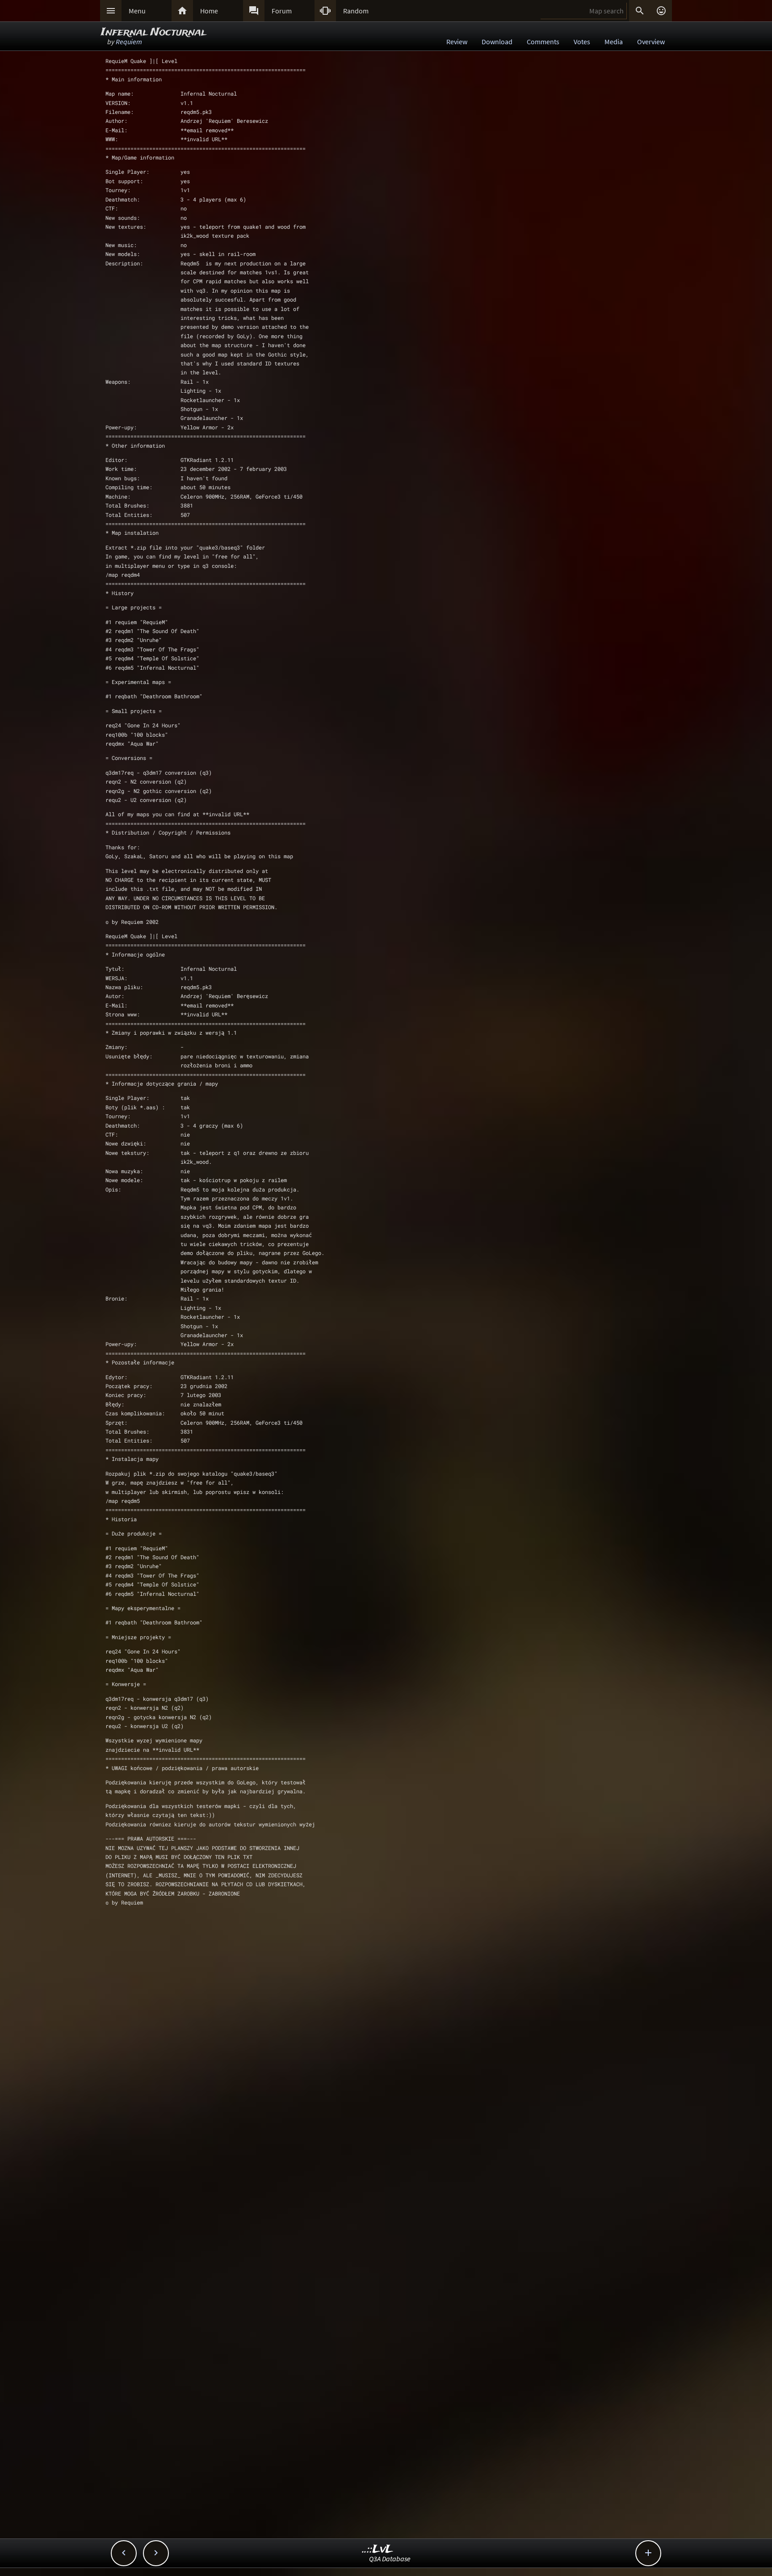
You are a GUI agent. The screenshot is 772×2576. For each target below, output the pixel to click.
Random (356, 11)
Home (209, 11)
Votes (582, 42)
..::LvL (378, 2549)
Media (614, 42)
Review (457, 42)
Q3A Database (390, 2559)
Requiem (129, 42)
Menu (137, 11)
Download (497, 42)
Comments (543, 42)
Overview (651, 42)
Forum (282, 11)
